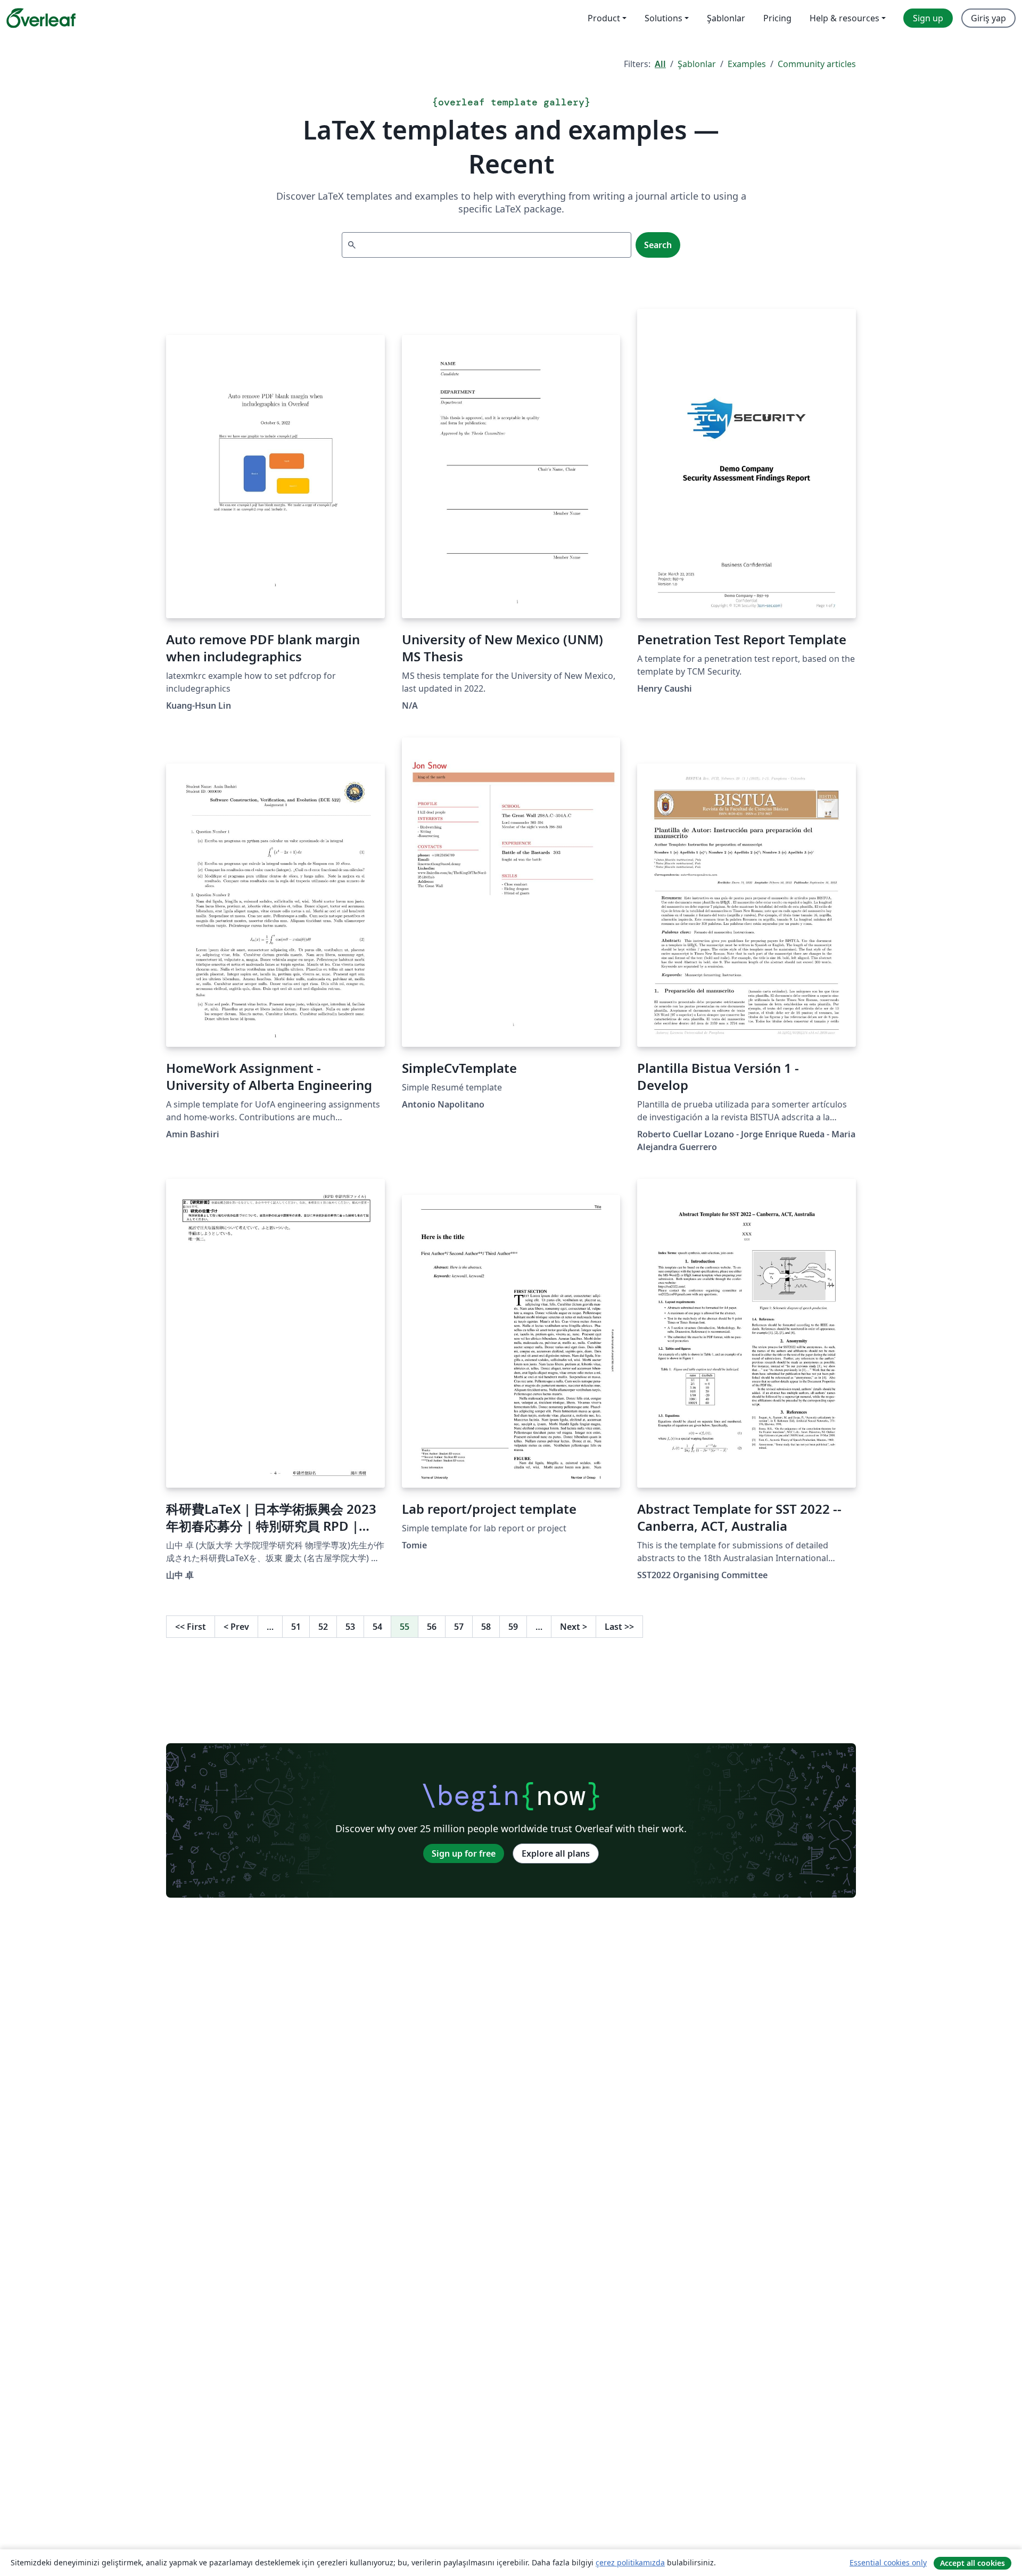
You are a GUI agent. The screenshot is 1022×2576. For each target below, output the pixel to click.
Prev (236, 1627)
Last (619, 1627)
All (660, 64)
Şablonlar (697, 64)
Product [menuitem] (604, 18)
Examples (747, 64)
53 (350, 1627)
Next (574, 1627)
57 (459, 1627)
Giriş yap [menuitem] (988, 18)
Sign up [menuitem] (928, 18)
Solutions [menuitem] (664, 18)
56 (432, 1627)
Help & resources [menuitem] (844, 18)
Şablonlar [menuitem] (726, 18)
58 (486, 1627)
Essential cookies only (888, 2562)
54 (377, 1627)
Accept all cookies (972, 2563)
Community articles (817, 64)
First (191, 1627)
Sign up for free (464, 1853)
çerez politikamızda (630, 2562)
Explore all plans (556, 1853)
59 (513, 1627)
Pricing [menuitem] (777, 18)
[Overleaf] (41, 18)
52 (323, 1627)
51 (296, 1627)
